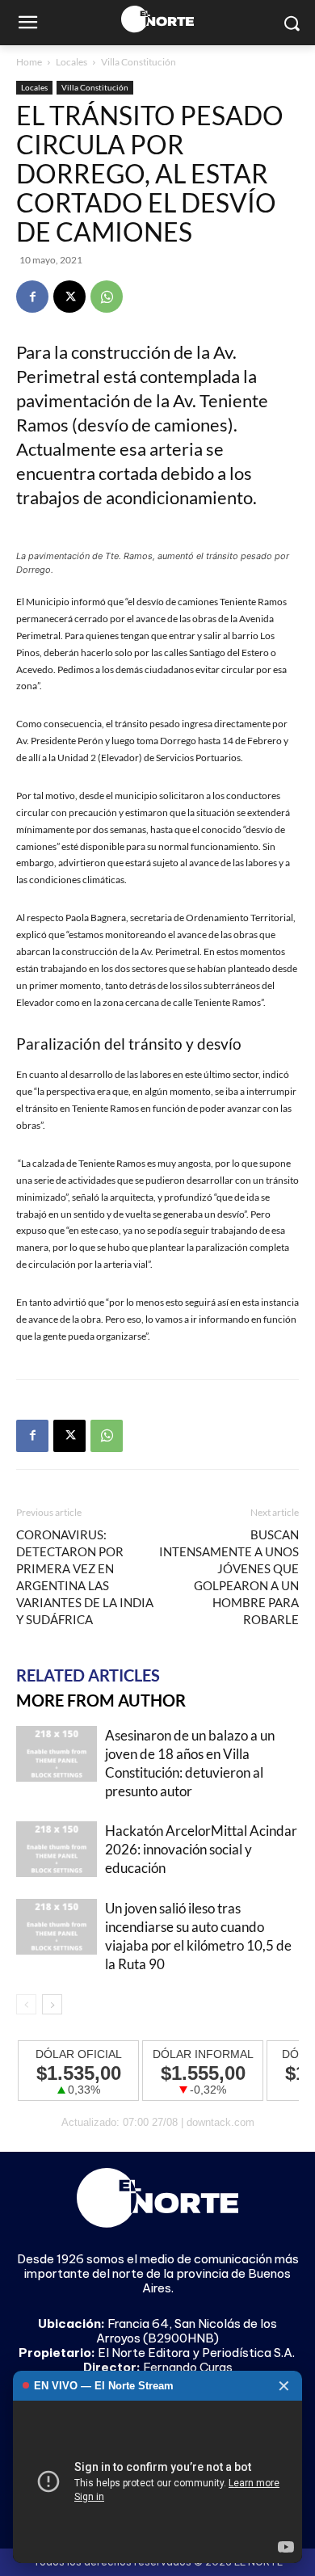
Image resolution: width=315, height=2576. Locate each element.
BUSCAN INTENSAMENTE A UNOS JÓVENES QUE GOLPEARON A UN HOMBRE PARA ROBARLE (229, 1577)
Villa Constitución (139, 62)
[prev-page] (26, 2004)
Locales (71, 62)
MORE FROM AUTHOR (101, 1700)
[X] (69, 297)
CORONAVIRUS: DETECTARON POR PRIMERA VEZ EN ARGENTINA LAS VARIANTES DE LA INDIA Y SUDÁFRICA (85, 1577)
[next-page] (52, 2004)
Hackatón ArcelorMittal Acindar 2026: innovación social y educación (201, 1849)
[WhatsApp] (107, 297)
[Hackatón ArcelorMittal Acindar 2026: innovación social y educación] (57, 1849)
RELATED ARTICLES (88, 1675)
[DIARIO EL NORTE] (157, 19)
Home (29, 62)
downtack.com (220, 2122)
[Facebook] (32, 297)
